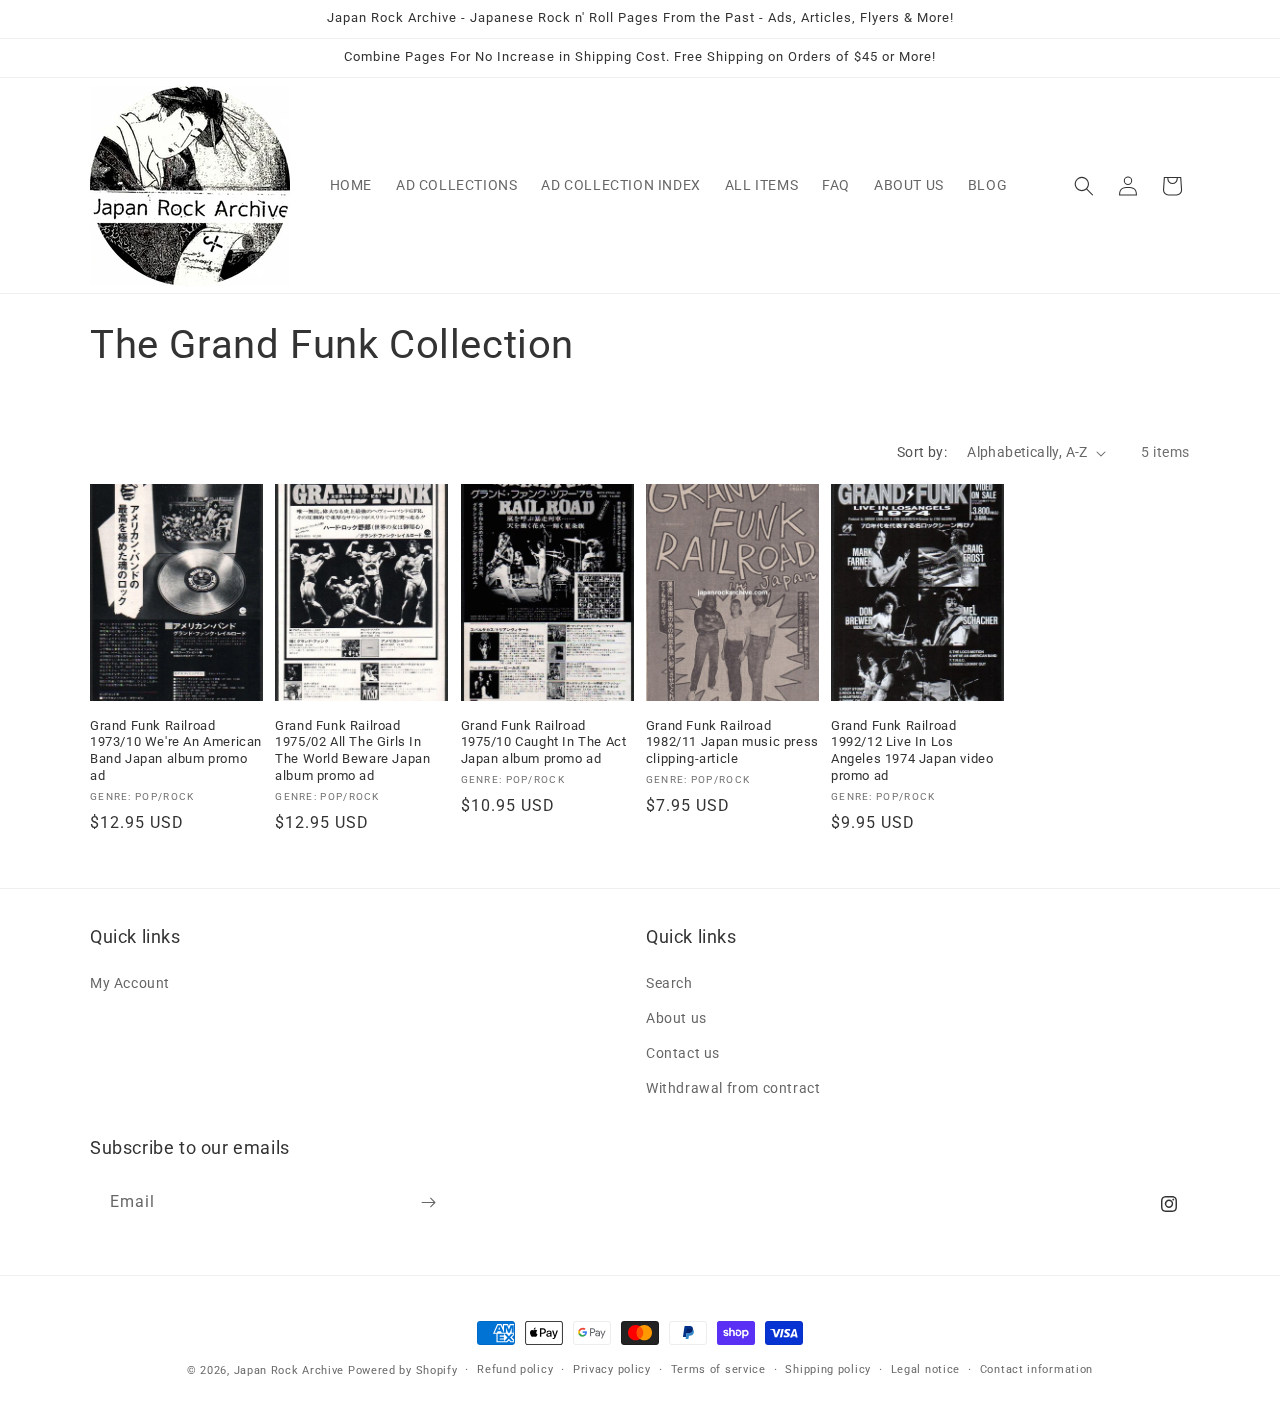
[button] (1084, 186)
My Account (130, 983)
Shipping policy (828, 1369)
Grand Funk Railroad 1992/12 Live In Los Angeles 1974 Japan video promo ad (912, 751)
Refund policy (515, 1369)
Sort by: (922, 452)
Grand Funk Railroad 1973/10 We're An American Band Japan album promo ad (176, 751)
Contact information (1036, 1369)
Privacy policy (612, 1369)
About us (676, 1018)
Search (669, 983)
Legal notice (925, 1369)
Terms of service (718, 1369)
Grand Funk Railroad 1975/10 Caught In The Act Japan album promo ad (544, 742)
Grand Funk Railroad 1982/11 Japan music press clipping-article (732, 742)
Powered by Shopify (403, 1370)
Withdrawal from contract (733, 1088)
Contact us (683, 1053)
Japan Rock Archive (289, 1370)
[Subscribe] (428, 1202)
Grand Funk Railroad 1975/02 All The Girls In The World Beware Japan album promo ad (352, 751)
